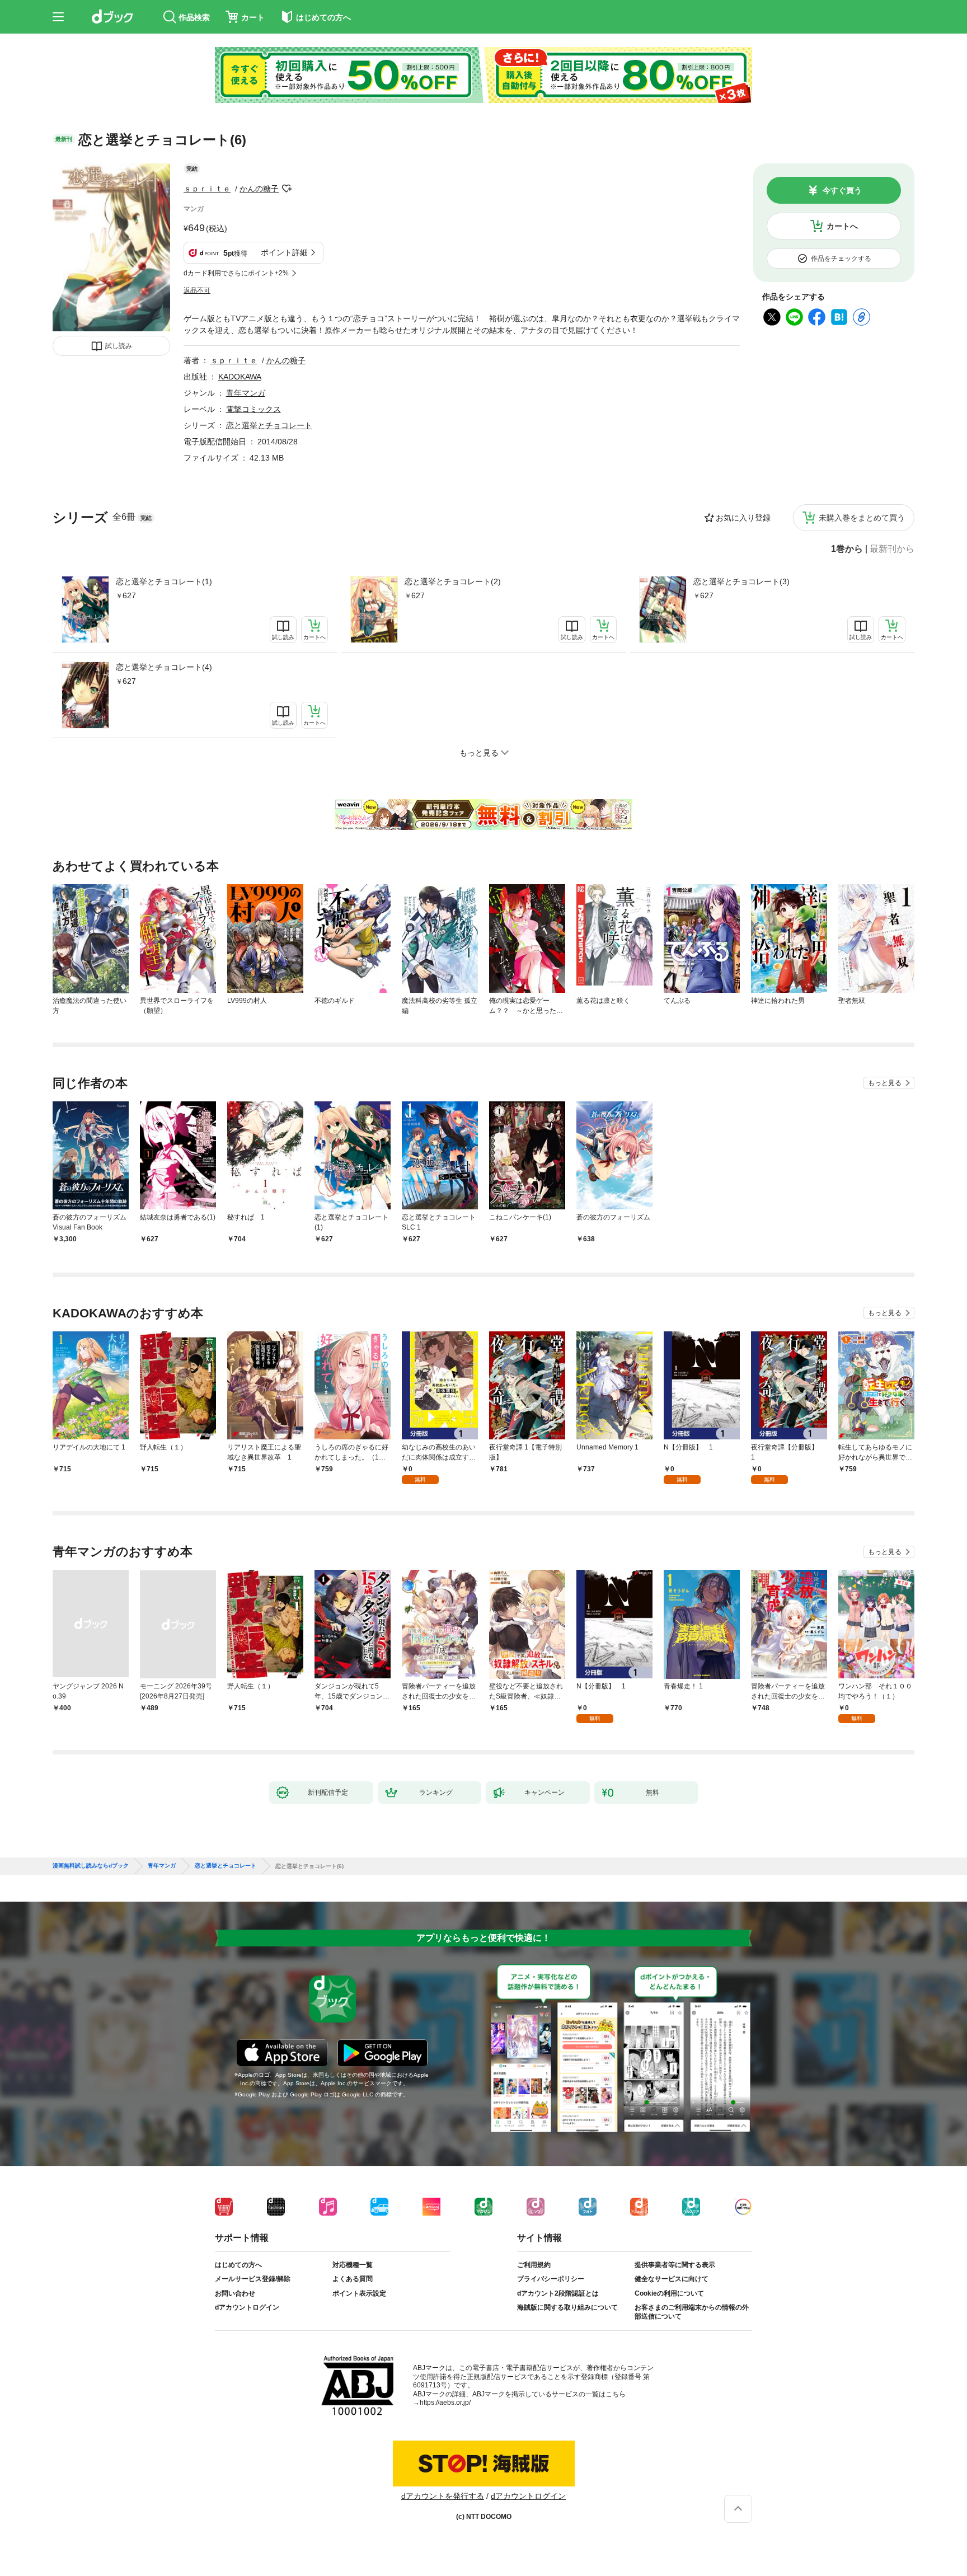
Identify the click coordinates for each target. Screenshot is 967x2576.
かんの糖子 (259, 189)
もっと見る (885, 1083)
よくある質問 (353, 2279)
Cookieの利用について (669, 2293)
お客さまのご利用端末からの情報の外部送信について (692, 2312)
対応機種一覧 (353, 2265)
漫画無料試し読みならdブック (91, 1866)
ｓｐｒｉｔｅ (207, 189)
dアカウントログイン (247, 2307)
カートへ (842, 226)
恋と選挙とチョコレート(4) (164, 667)
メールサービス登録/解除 (253, 2279)
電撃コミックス (254, 409)
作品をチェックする (841, 259)
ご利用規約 (534, 2265)
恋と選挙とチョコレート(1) (164, 581)
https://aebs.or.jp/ (445, 2403)
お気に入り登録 (743, 518)
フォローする (287, 189)
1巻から (847, 549)
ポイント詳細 (284, 252)
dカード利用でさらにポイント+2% (236, 273)
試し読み (119, 346)
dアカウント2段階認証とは (558, 2293)
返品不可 (197, 290)
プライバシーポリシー (551, 2279)
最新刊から (892, 549)
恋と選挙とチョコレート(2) (453, 581)
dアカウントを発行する (443, 2496)
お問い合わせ (235, 2293)
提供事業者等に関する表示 (675, 2265)
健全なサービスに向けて (672, 2279)
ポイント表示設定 (359, 2293)
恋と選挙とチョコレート (269, 425)
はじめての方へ (238, 2265)
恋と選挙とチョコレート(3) (741, 581)
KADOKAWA (240, 377)
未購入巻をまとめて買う (862, 518)
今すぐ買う (842, 190)
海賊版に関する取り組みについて (567, 2307)
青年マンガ (246, 393)
